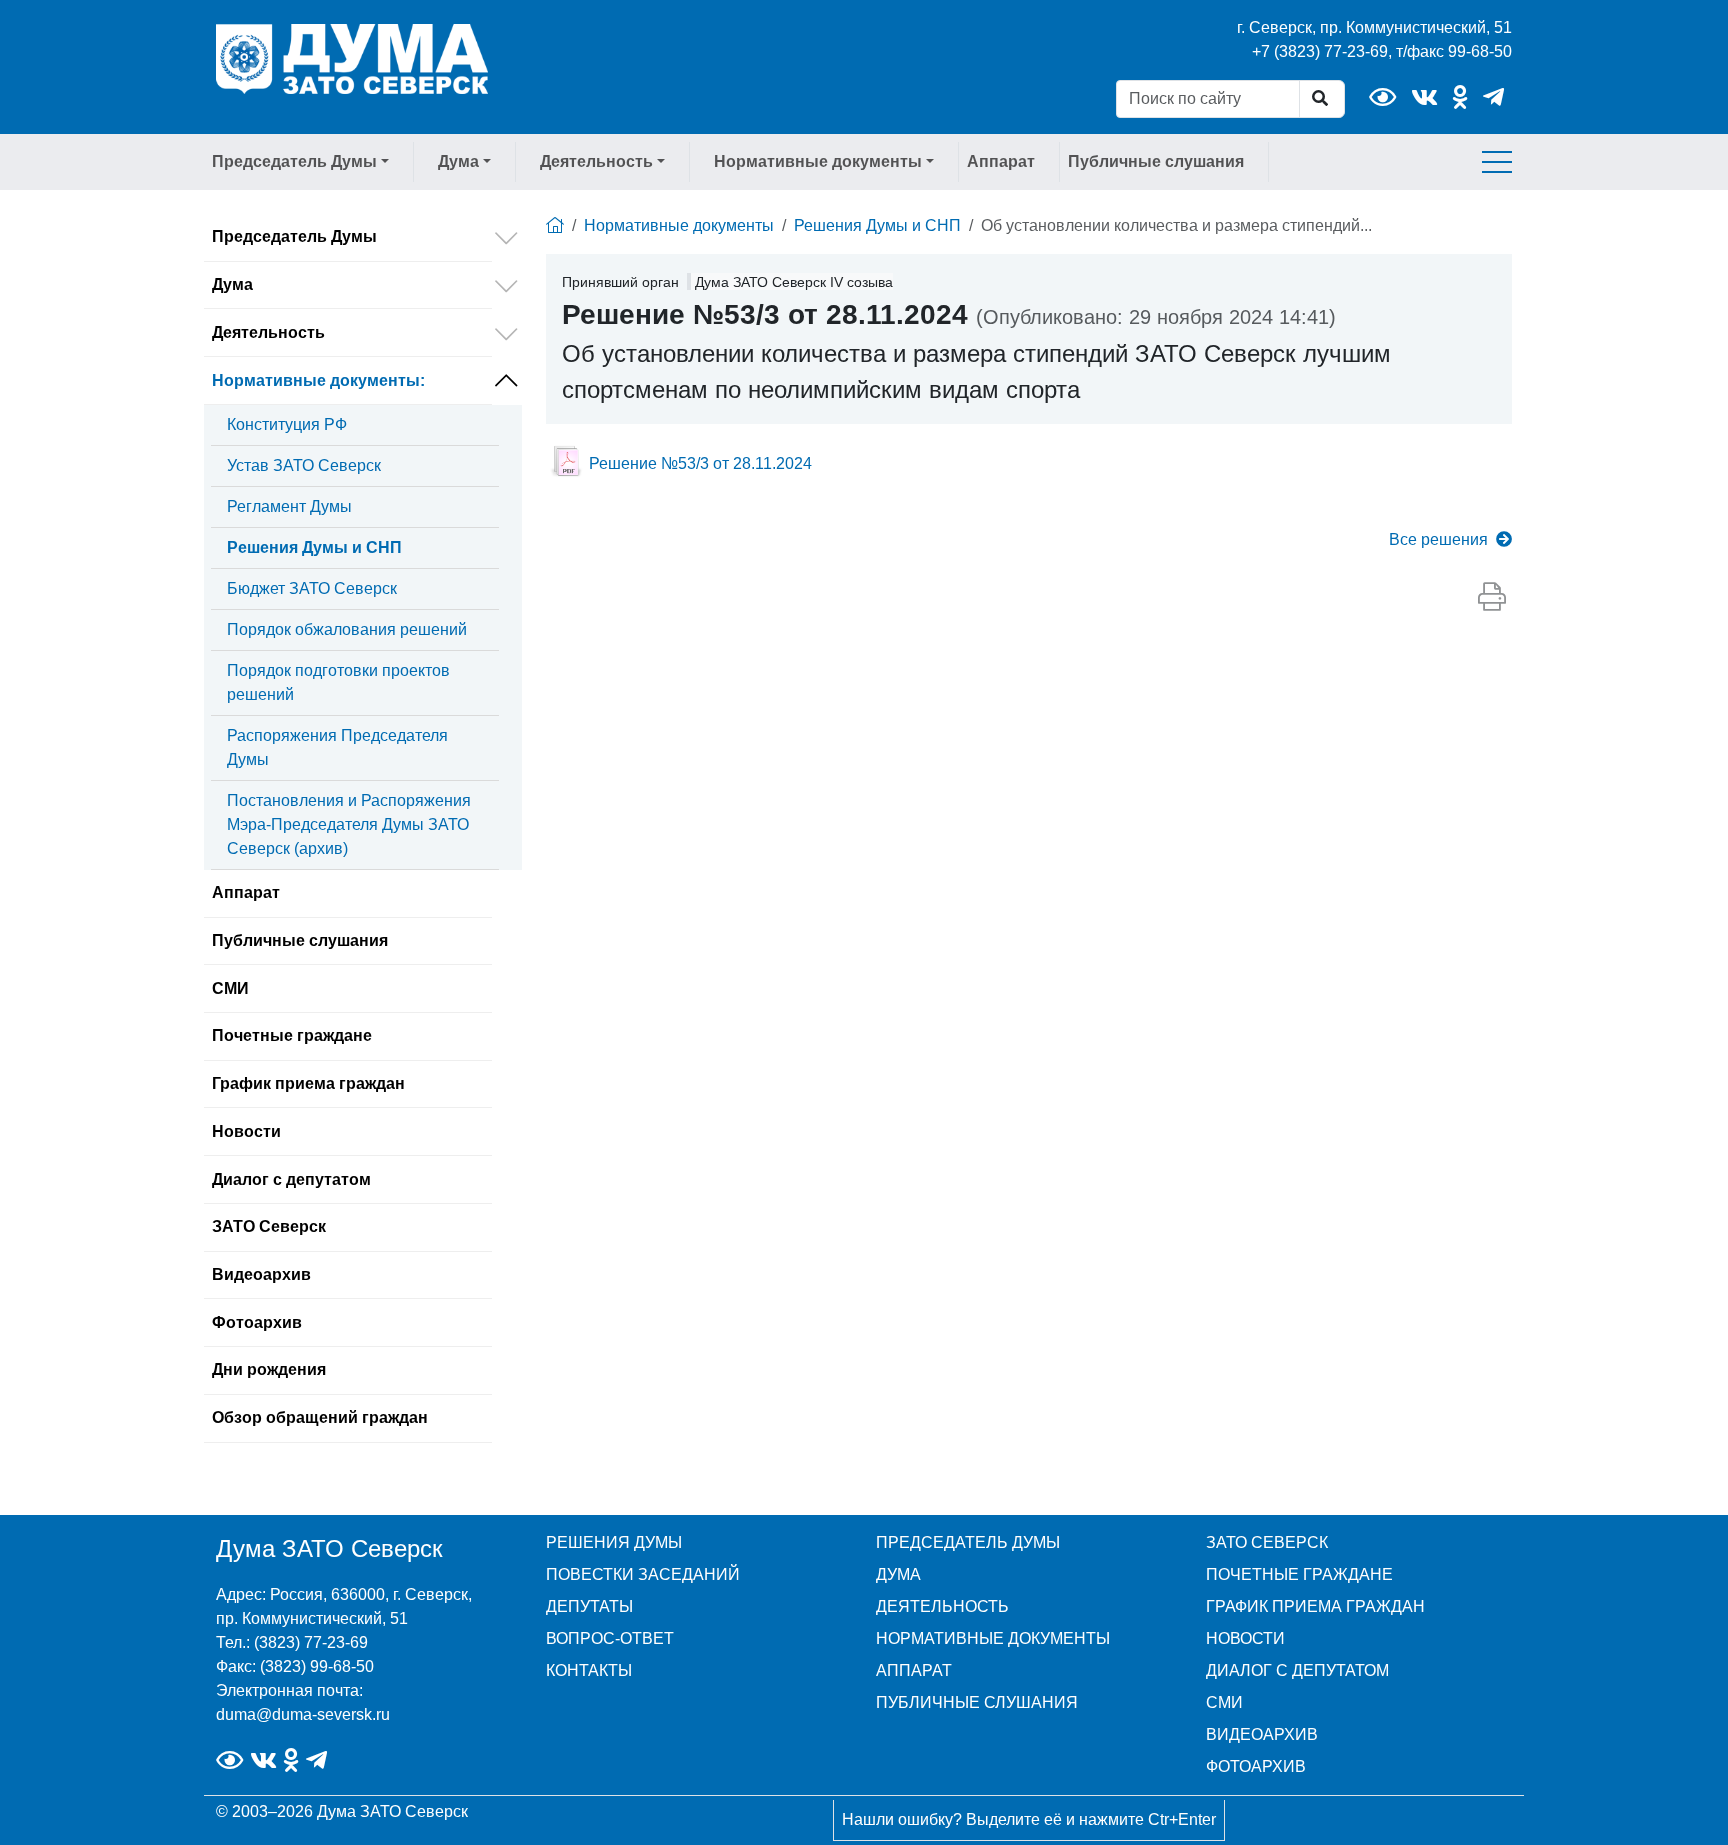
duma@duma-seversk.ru (303, 1714)
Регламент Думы (289, 506)
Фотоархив (257, 1322)
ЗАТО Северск (269, 1226)
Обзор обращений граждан (320, 1417)
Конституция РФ (287, 424)
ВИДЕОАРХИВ (1262, 1734)
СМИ (230, 988)
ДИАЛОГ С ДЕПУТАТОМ (1297, 1670)
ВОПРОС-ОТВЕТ (610, 1638)
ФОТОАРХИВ (1256, 1766)
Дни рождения (269, 1369)
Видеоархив (261, 1274)
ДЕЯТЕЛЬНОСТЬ (942, 1606)
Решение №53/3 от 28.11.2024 (700, 463)
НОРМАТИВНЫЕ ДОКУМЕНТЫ (993, 1638)
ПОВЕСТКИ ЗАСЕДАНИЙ (643, 1574)
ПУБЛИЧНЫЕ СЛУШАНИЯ (977, 1702)
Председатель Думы (294, 236)
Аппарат (1001, 161)
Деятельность (268, 332)
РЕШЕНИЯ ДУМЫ (614, 1542)
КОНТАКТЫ (589, 1670)
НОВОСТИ (1245, 1638)
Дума (232, 284)
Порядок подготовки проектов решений (338, 682)
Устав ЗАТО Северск (304, 465)
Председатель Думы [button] (294, 161)
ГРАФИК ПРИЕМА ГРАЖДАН (1315, 1606)
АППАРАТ (914, 1670)
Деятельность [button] (596, 161)
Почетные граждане (292, 1035)
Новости (246, 1131)
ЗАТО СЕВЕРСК (1267, 1542)
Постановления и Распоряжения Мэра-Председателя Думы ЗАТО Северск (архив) (349, 824)
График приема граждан (308, 1083)
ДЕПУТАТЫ (589, 1606)
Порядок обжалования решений (347, 629)
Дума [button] (458, 161)
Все (1438, 539)
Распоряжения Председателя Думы (337, 747)
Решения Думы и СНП (314, 547)
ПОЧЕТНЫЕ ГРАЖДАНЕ (1299, 1574)
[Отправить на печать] (1492, 598)
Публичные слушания (1156, 161)
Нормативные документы (318, 380)
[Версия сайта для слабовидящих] (1382, 97)
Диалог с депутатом (291, 1179)
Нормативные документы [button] (818, 161)
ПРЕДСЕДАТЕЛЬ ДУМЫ (968, 1542)
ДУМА (898, 1574)
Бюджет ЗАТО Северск (312, 588)
